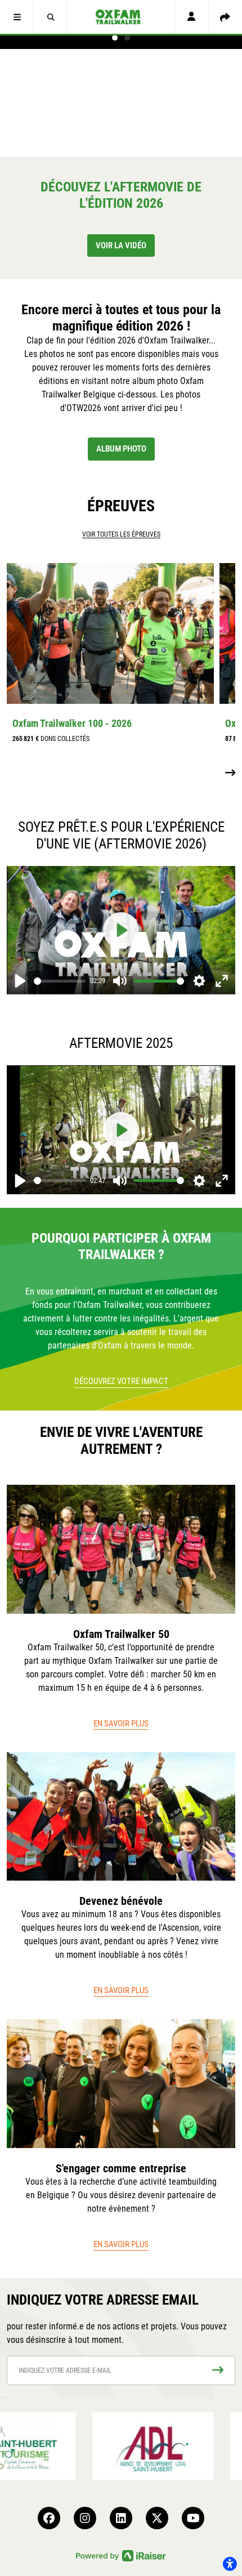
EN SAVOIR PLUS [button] (121, 1724)
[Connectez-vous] (191, 17)
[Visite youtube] (193, 2518)
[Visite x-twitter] (157, 2518)
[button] (17, 17)
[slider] (60, 981)
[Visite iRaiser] (121, 2555)
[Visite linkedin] (121, 2518)
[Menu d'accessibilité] (230, 2564)
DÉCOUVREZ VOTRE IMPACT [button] (121, 1381)
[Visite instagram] (85, 2518)
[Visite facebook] (49, 2518)
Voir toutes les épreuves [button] (121, 534)
